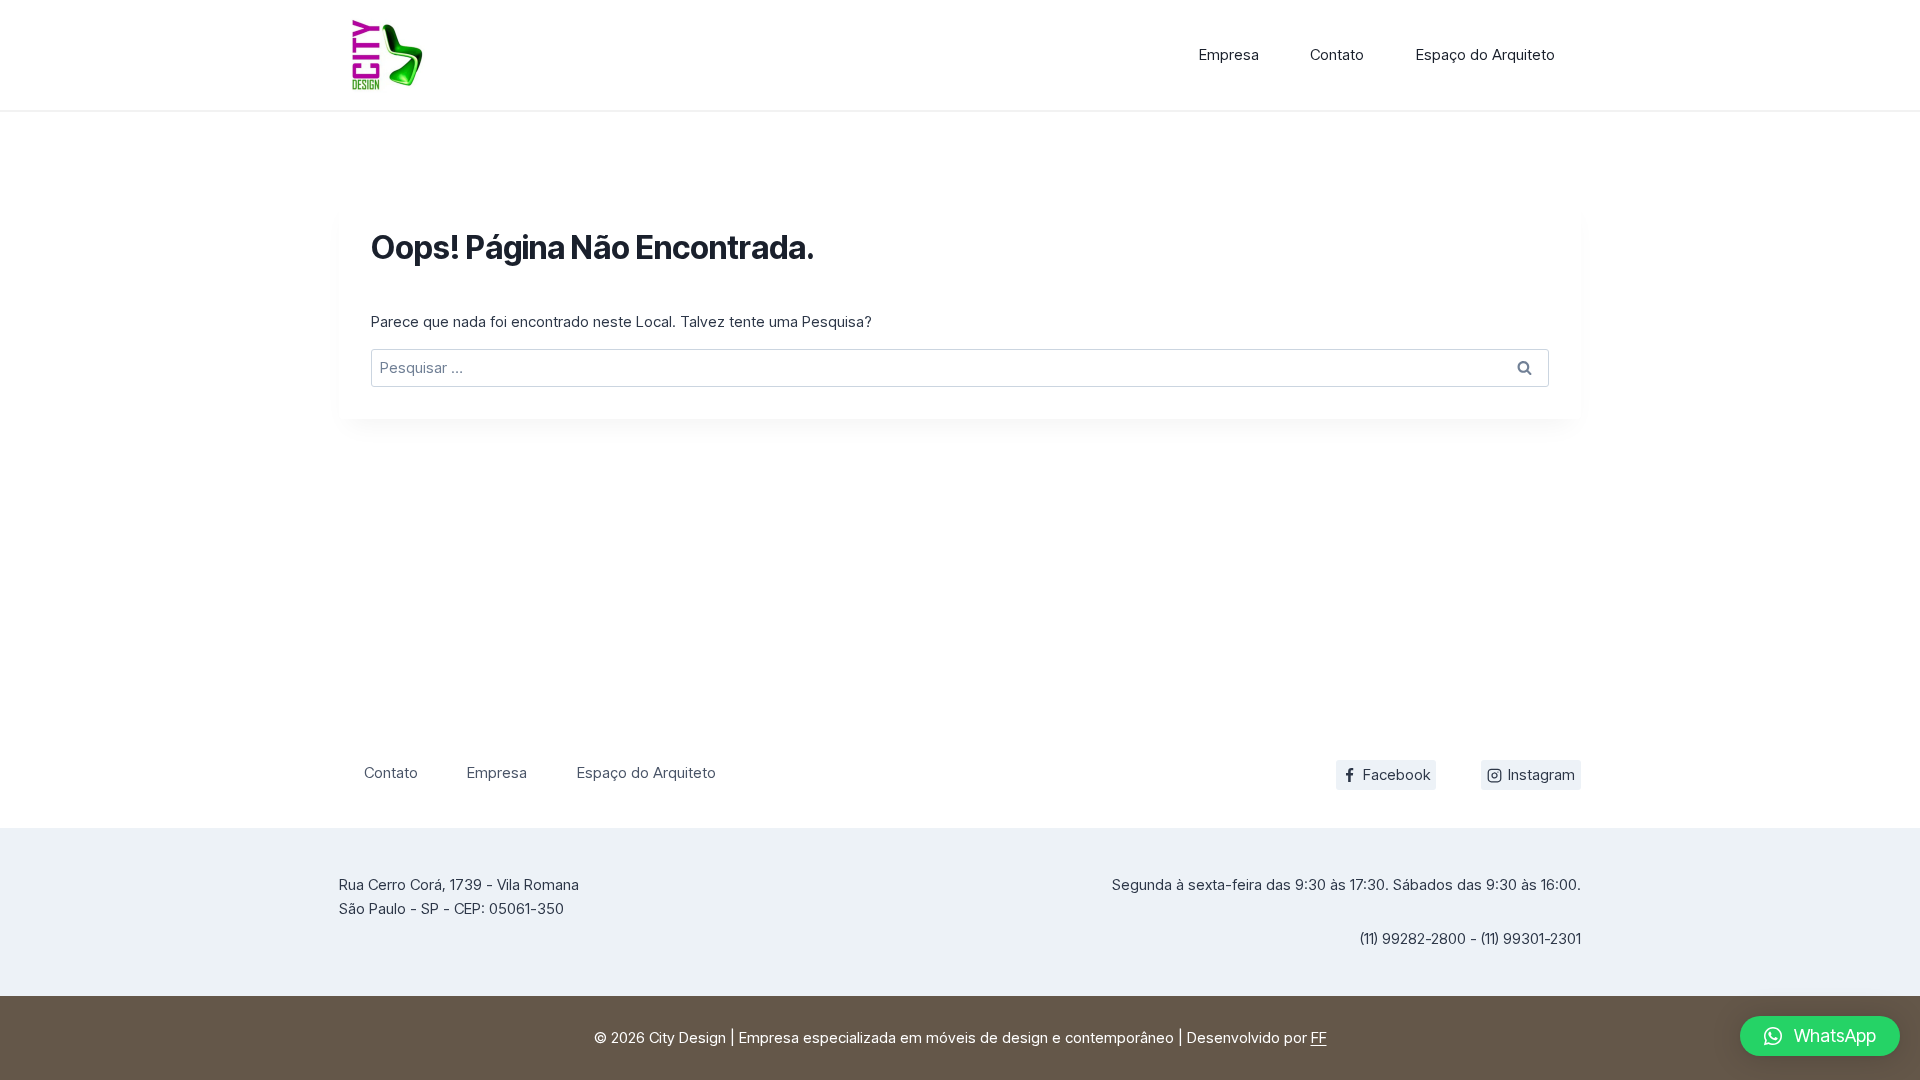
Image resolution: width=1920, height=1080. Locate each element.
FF (1319, 1037)
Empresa (1229, 54)
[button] (1820, 1036)
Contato (1337, 54)
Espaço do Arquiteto (1485, 54)
